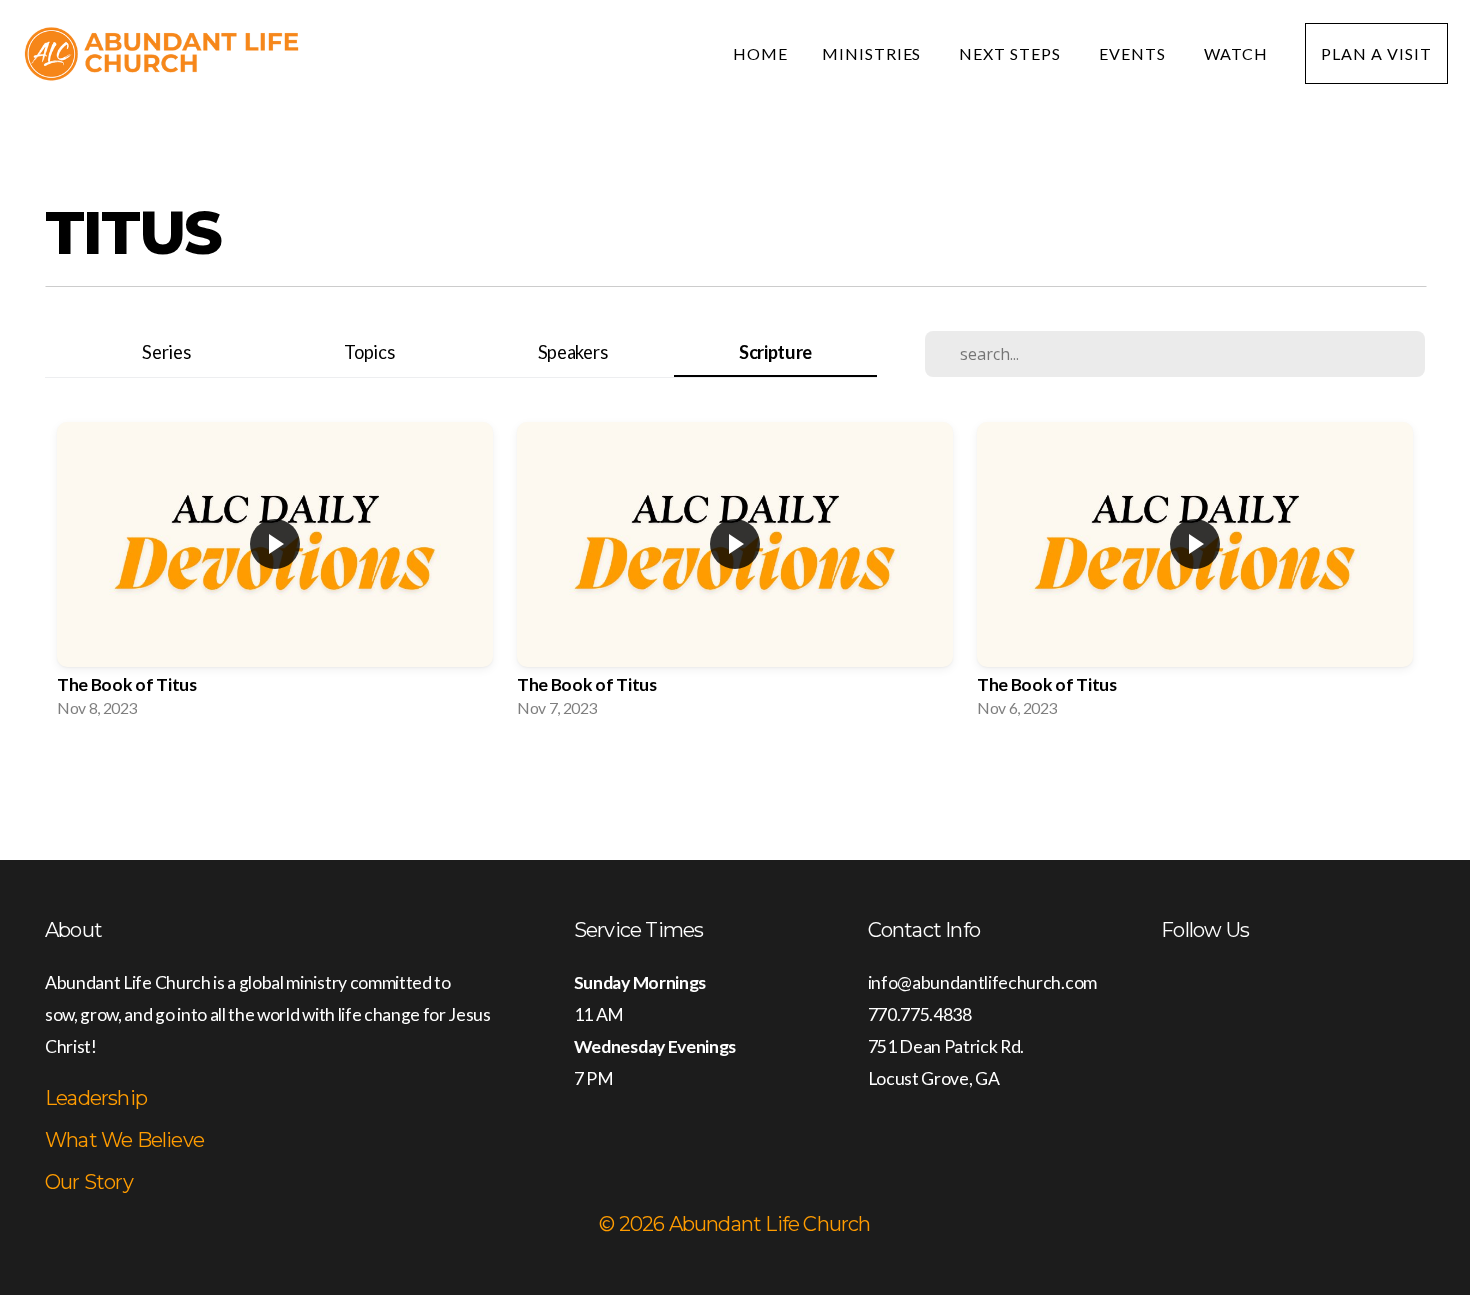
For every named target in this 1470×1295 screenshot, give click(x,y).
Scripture (775, 352)
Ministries (874, 53)
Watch (1238, 53)
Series (166, 352)
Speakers (572, 352)
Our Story (89, 1182)
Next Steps (1012, 53)
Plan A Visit (1376, 53)
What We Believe (124, 1140)
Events (1134, 53)
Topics (369, 352)
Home (760, 53)
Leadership (96, 1098)
